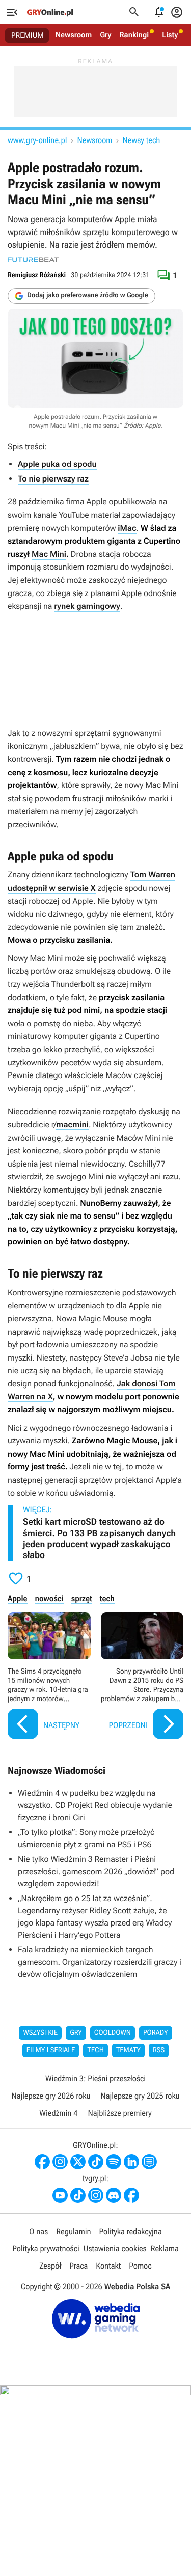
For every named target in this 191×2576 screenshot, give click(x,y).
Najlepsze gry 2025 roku (140, 2096)
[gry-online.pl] (50, 12)
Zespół (50, 2266)
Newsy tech (142, 140)
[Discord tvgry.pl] (114, 2195)
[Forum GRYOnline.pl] (149, 2162)
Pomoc (140, 2266)
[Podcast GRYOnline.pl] (114, 2162)
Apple (18, 1598)
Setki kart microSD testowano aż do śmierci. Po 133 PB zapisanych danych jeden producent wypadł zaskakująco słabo (99, 1539)
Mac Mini (49, 554)
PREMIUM (28, 35)
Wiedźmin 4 (58, 2113)
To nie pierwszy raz (53, 479)
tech (107, 1598)
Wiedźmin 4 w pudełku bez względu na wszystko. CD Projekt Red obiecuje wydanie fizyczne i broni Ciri (95, 1805)
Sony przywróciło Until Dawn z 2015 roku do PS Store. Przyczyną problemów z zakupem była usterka (142, 1677)
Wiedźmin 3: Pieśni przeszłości (95, 2078)
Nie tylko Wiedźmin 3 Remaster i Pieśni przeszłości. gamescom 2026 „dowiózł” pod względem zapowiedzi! (96, 1871)
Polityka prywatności (46, 2248)
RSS (159, 2050)
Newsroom (74, 35)
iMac (127, 528)
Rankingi (134, 35)
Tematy (128, 2050)
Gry (105, 35)
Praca (78, 2266)
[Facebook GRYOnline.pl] (42, 2162)
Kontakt (108, 2266)
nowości (49, 1598)
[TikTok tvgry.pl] (78, 2195)
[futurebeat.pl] (33, 260)
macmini (72, 1125)
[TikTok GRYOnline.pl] (96, 2162)
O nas (38, 2232)
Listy (170, 35)
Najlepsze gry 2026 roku (51, 2096)
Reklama (165, 2248)
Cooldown (113, 2033)
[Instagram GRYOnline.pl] (60, 2162)
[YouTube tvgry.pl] (60, 2195)
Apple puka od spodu (57, 464)
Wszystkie (40, 2033)
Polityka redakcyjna (131, 2232)
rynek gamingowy (87, 606)
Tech (95, 2050)
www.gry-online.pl (37, 140)
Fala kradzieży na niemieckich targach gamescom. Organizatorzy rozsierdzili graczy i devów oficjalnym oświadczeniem (100, 1962)
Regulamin (73, 2232)
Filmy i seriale (51, 2050)
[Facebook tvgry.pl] (131, 2195)
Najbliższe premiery (119, 2113)
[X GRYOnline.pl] (78, 2162)
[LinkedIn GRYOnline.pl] (131, 2162)
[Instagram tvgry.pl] (96, 2195)
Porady (156, 2033)
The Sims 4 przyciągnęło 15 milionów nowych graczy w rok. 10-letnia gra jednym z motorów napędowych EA (49, 1677)
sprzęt (82, 1598)
